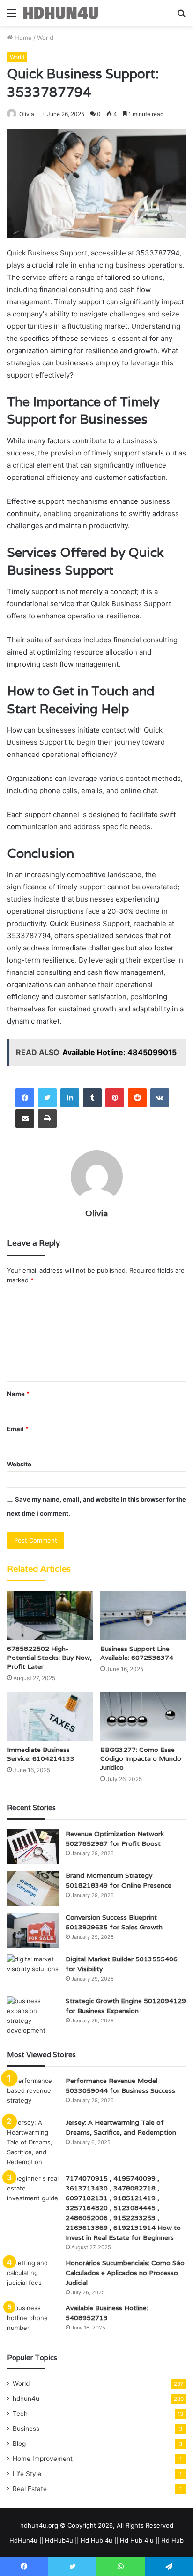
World (45, 38)
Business (26, 2429)
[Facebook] (25, 1098)
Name (18, 1394)
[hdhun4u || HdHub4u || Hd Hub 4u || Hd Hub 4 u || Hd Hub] (61, 13)
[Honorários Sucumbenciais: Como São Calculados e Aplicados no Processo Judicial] (33, 2276)
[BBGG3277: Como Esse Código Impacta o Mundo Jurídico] (143, 1716)
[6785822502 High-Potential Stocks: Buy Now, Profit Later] (50, 1615)
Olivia (27, 114)
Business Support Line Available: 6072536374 (137, 1653)
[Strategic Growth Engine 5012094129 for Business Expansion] (33, 2016)
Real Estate (30, 2489)
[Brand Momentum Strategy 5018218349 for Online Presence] (33, 1888)
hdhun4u (26, 2399)
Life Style (27, 2474)
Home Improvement (43, 2459)
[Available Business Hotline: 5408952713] (33, 2321)
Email (18, 1429)
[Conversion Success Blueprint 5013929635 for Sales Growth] (33, 1930)
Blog (19, 2444)
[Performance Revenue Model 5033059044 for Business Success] (33, 2094)
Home (22, 38)
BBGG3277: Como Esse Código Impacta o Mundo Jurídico (141, 1758)
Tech (20, 2414)
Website (19, 1464)
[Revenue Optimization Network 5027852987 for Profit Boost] (33, 1847)
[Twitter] (47, 1098)
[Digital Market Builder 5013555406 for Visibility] (33, 1972)
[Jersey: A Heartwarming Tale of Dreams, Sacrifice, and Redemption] (33, 2142)
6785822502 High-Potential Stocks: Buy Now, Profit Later (49, 1658)
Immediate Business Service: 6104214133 (41, 1754)
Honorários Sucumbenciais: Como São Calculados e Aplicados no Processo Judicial (125, 2273)
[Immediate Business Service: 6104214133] (50, 1716)
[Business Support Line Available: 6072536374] (143, 1615)
